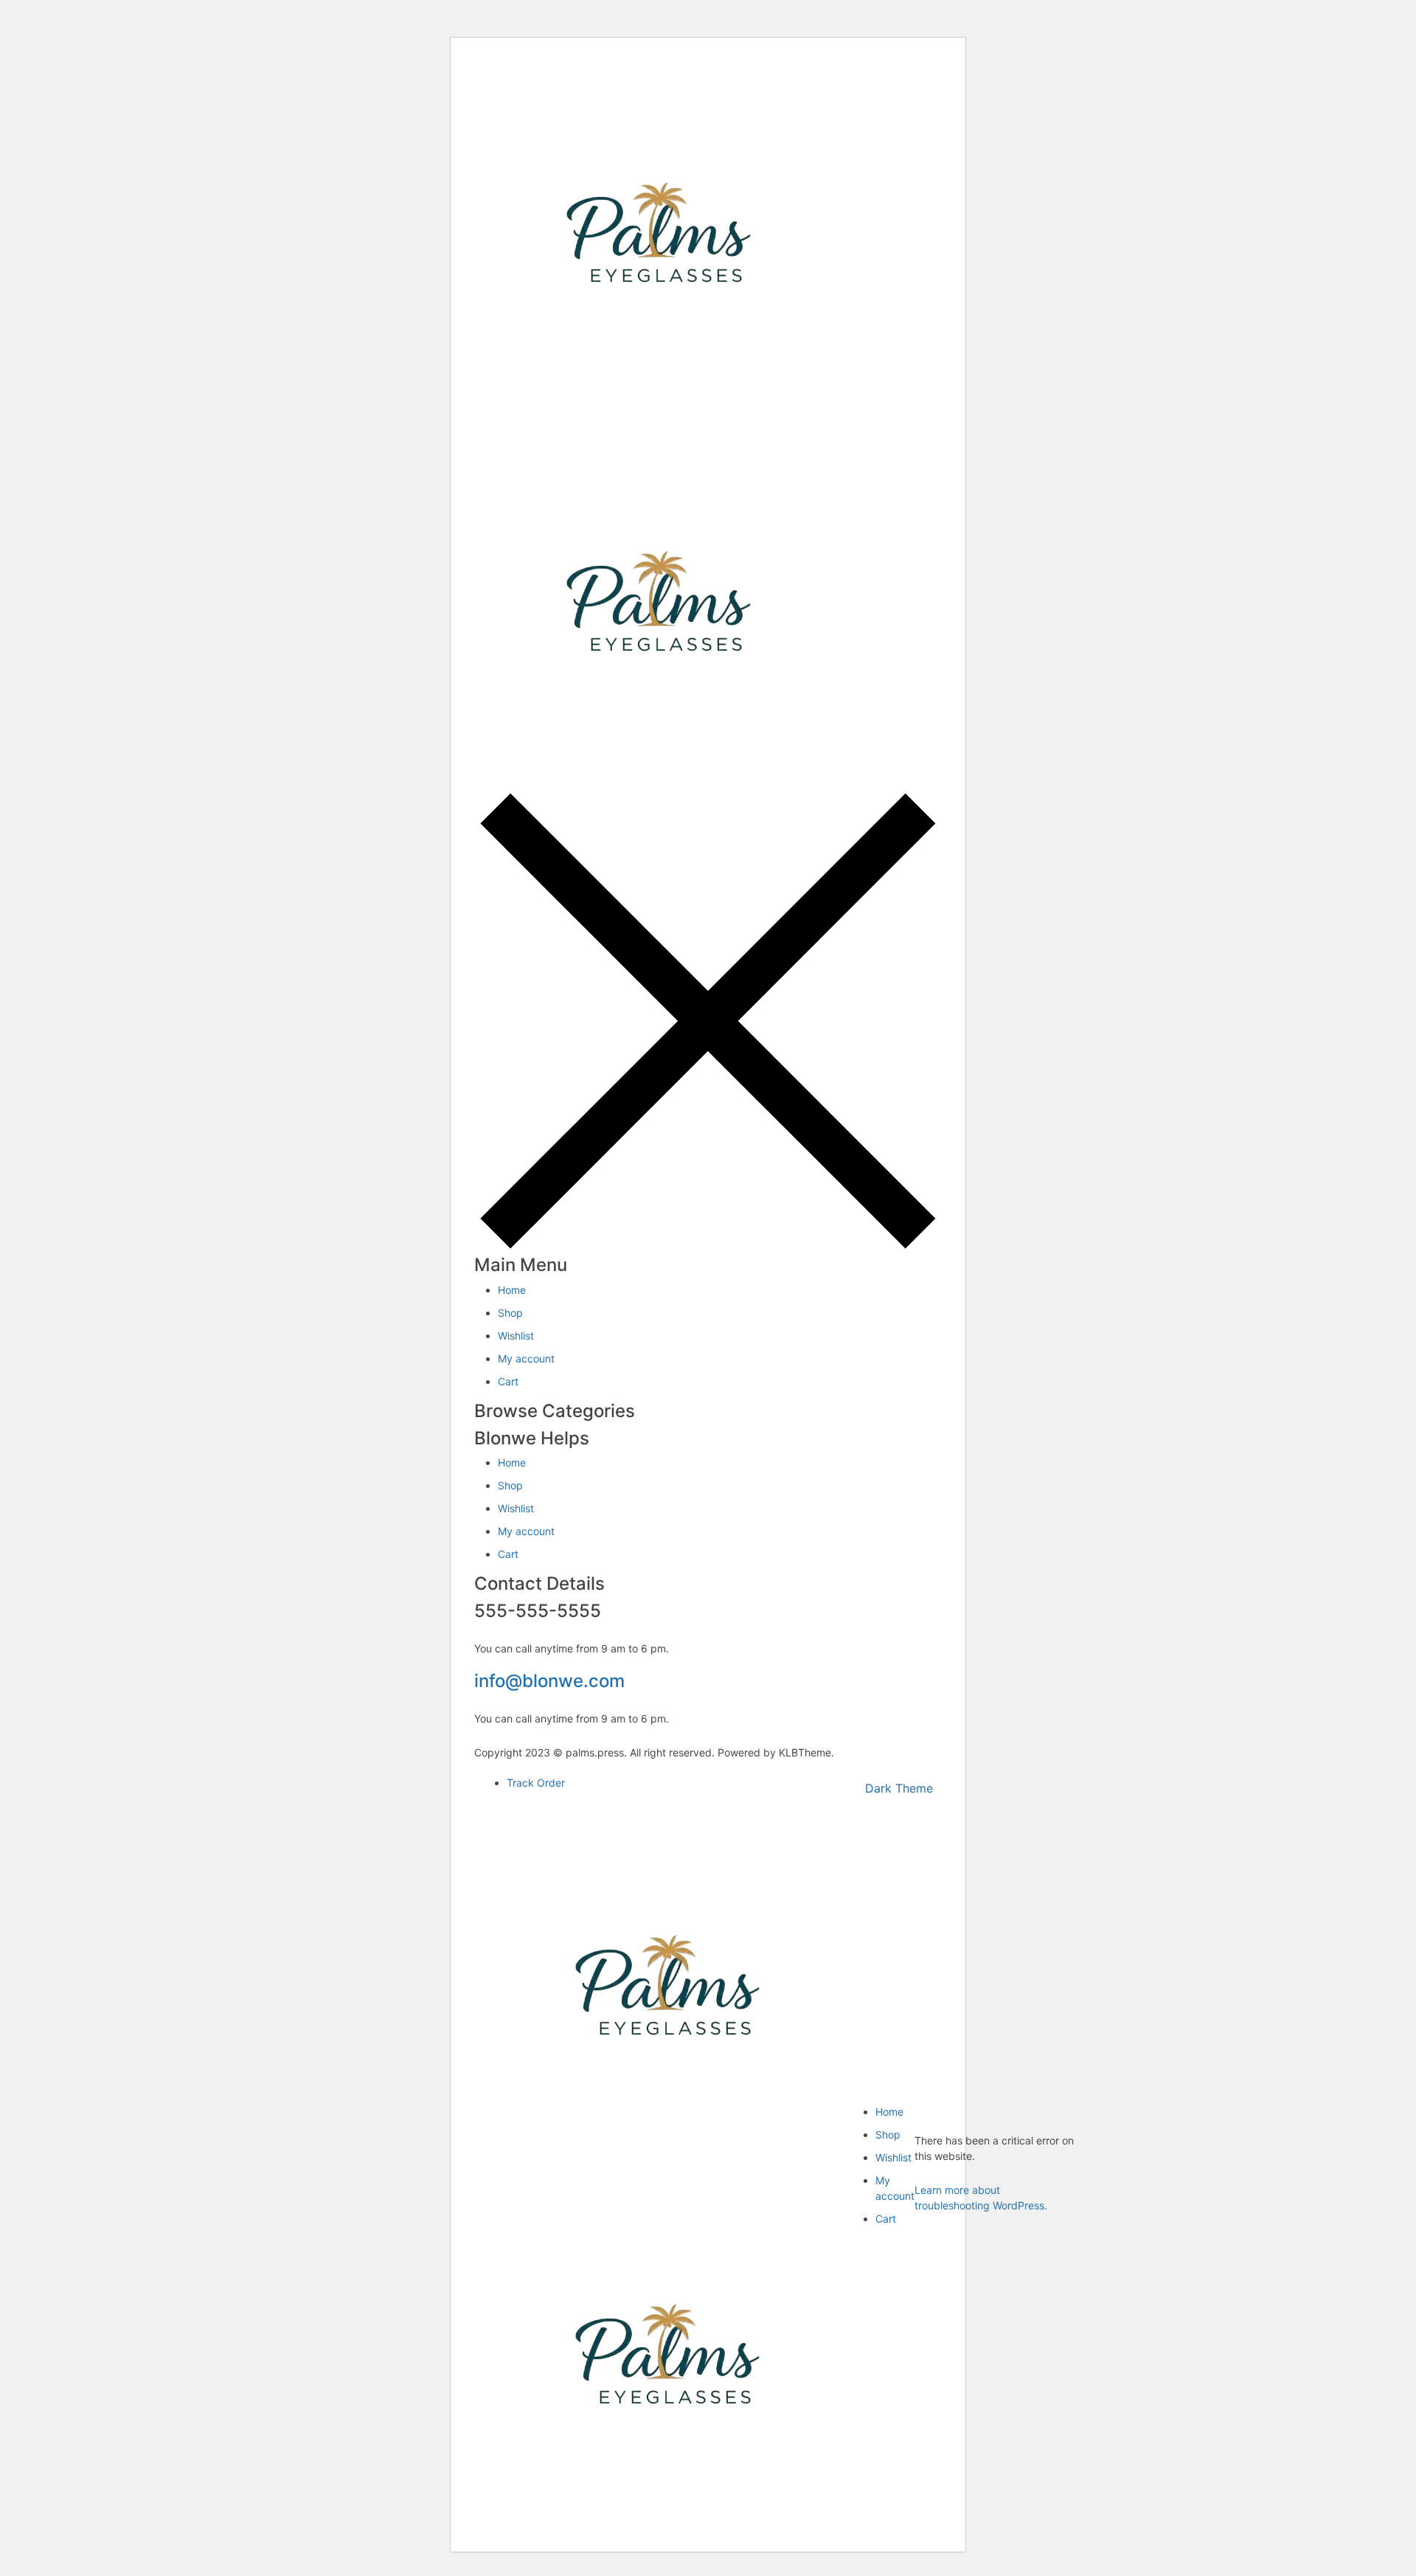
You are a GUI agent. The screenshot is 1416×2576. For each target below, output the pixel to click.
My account (526, 1358)
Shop (510, 1313)
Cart (508, 1381)
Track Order (536, 1783)
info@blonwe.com (549, 1681)
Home (512, 1290)
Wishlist (516, 1336)
